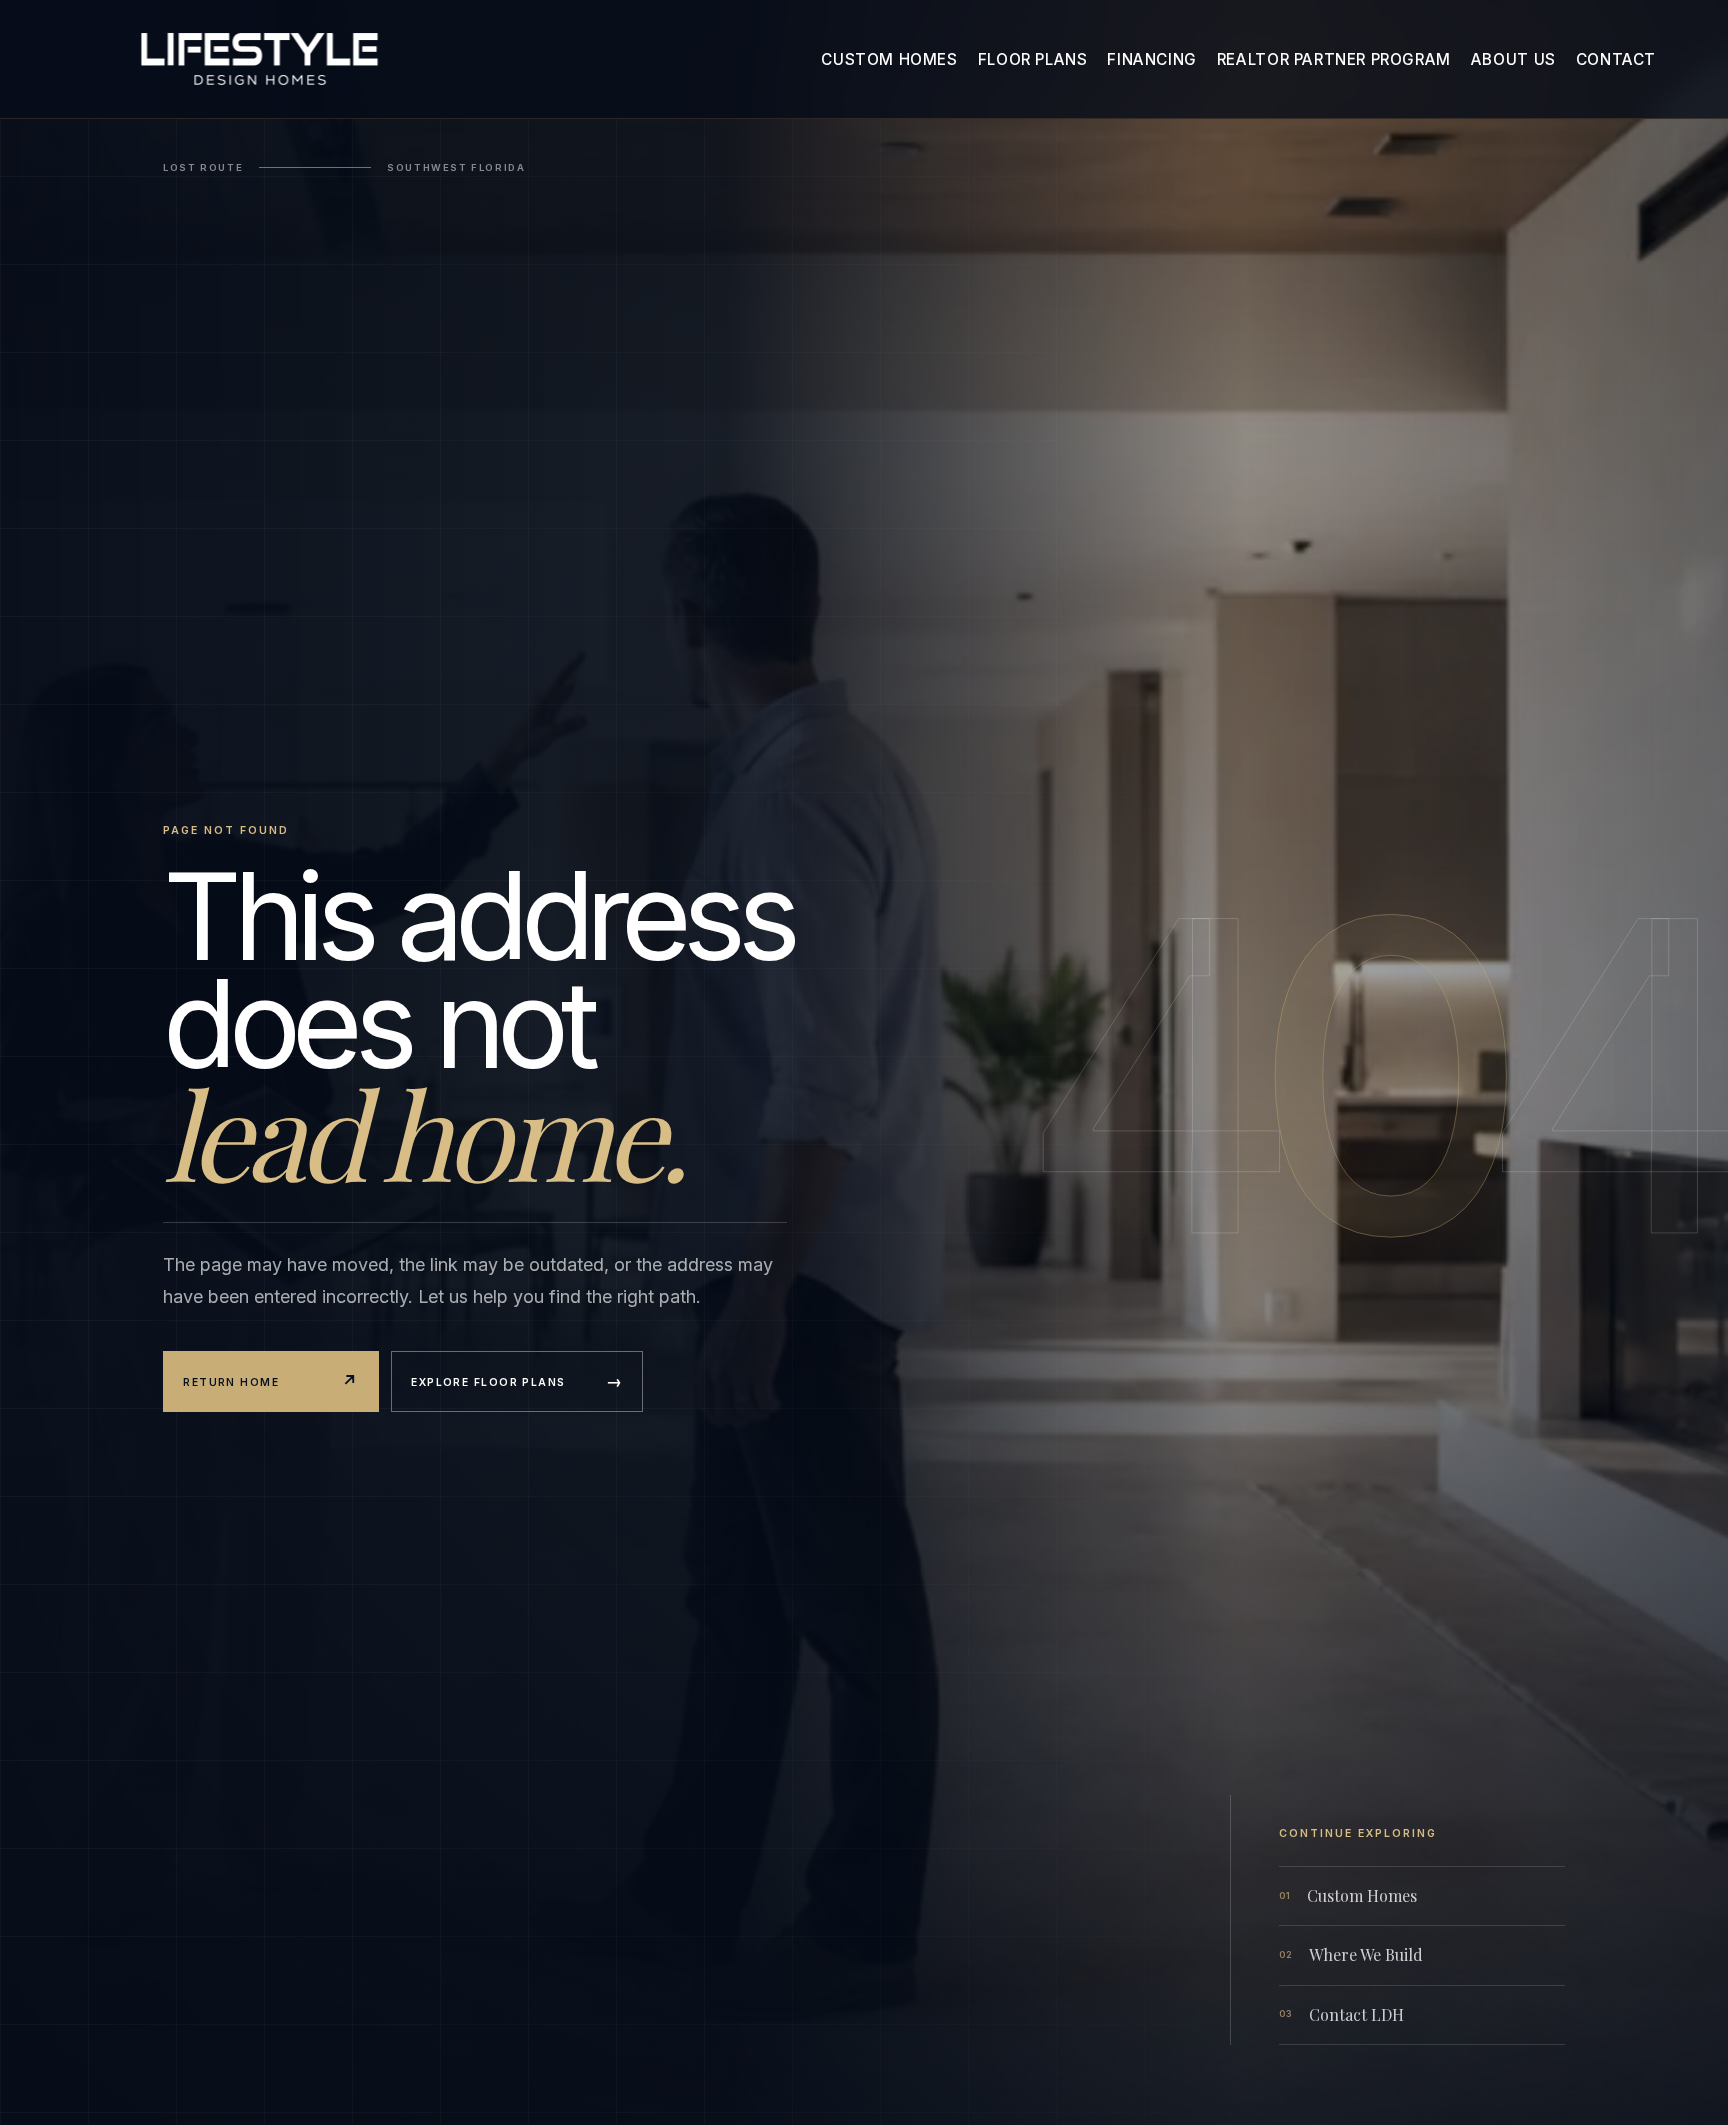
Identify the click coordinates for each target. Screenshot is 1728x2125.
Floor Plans (1033, 59)
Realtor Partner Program (1334, 59)
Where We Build (1351, 1954)
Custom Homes (889, 59)
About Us (1513, 59)
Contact (1616, 59)
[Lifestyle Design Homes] (259, 59)
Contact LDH (1341, 2014)
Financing (1151, 59)
